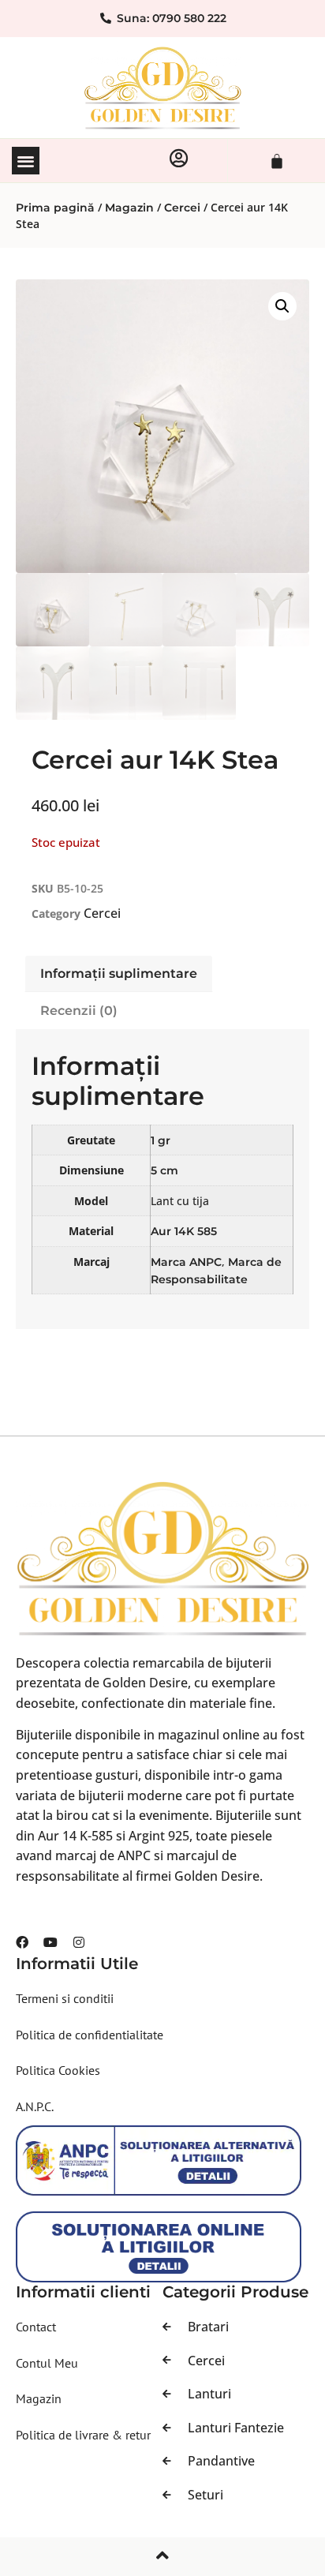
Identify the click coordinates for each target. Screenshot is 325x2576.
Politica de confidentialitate (90, 2035)
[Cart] (277, 161)
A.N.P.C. (35, 2106)
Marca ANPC (186, 1262)
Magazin (129, 208)
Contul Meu (47, 2363)
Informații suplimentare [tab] (119, 973)
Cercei (182, 208)
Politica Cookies (58, 2070)
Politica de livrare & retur (83, 2435)
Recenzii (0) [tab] (79, 1011)
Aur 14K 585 (184, 1231)
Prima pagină (55, 208)
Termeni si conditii (65, 1998)
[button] (26, 161)
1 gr (161, 1140)
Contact (36, 2327)
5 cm (164, 1170)
